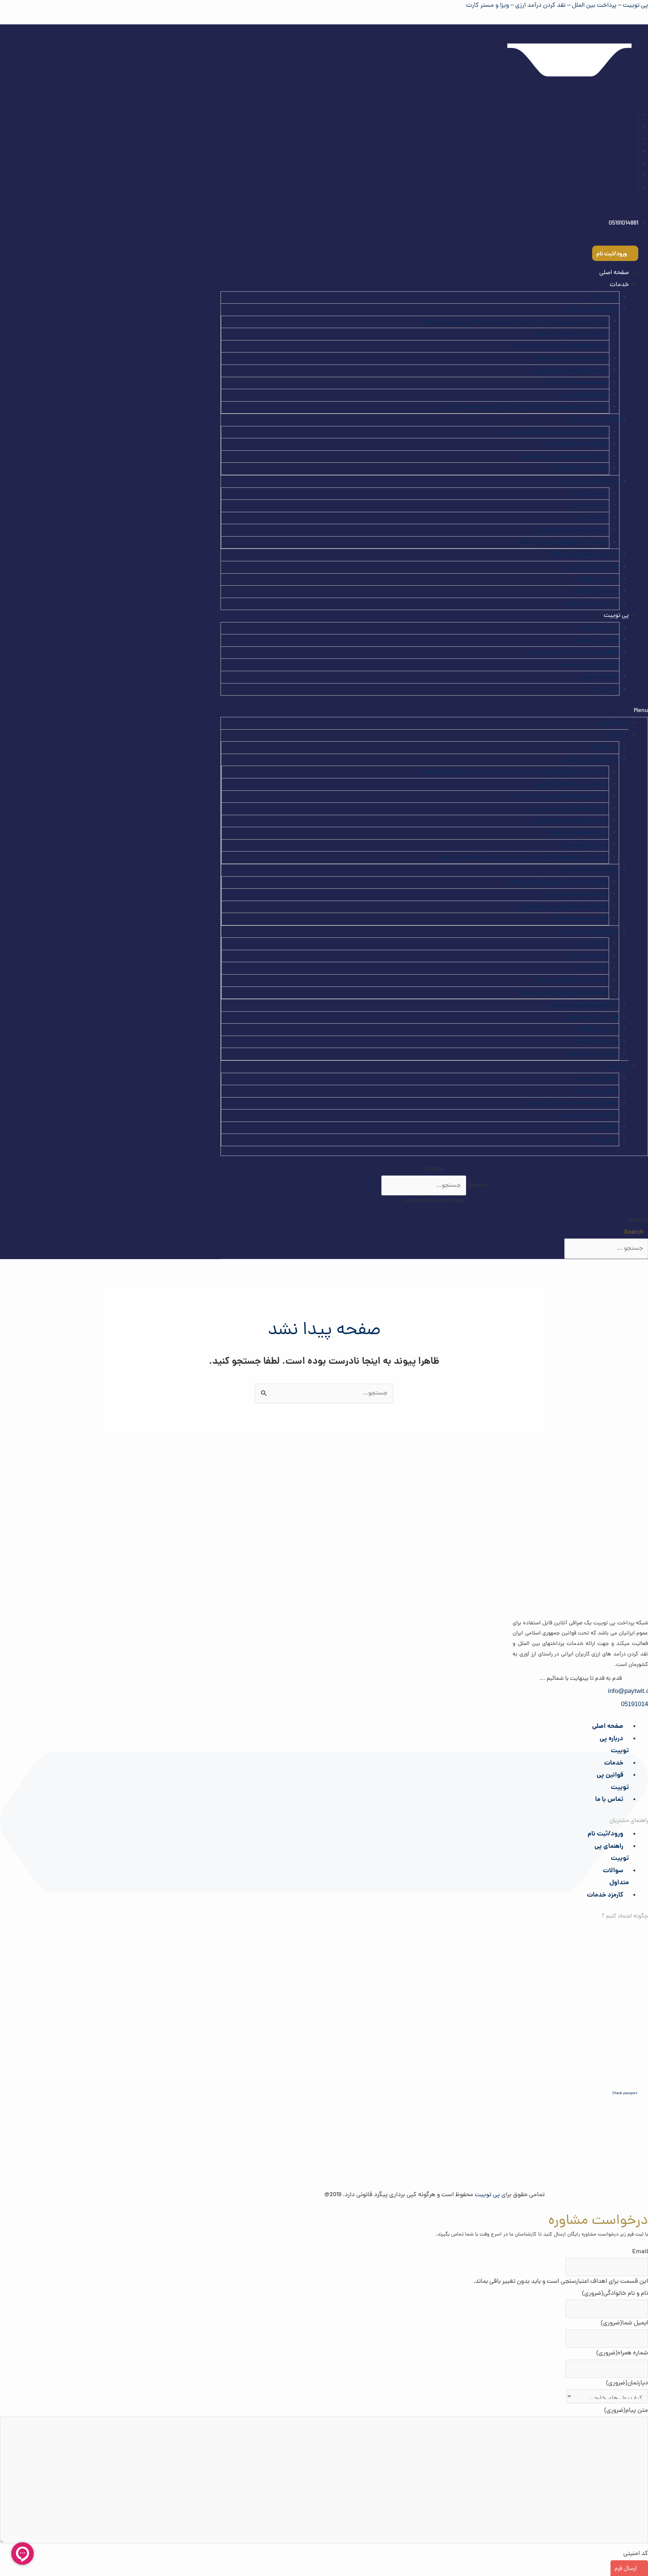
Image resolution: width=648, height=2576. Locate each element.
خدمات (614, 1763)
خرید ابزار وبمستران (585, 395)
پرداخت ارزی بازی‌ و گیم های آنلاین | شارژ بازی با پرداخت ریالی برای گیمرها (516, 322)
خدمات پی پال (590, 493)
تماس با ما (606, 689)
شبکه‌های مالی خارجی (592, 481)
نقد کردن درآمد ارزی (594, 567)
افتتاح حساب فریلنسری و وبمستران (565, 456)
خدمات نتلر (594, 518)
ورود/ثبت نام (605, 1834)
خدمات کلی (604, 297)
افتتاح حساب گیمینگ (581, 468)
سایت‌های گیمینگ (596, 591)
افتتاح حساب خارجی (593, 420)
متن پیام (626, 2411)
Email (640, 2252)
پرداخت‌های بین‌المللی (591, 309)
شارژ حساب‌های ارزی (593, 604)
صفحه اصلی (614, 273)
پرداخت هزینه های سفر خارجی (571, 358)
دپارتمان (627, 2383)
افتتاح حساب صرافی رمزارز (576, 444)
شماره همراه (622, 2353)
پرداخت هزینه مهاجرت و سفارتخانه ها (561, 346)
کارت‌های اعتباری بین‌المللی (585, 555)
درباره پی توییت (599, 628)
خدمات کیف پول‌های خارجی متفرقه (564, 542)
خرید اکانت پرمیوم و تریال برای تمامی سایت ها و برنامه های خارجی (525, 407)
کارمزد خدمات (605, 1895)
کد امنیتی (636, 2554)
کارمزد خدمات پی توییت (588, 664)
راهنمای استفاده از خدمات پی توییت (572, 652)
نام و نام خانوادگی (615, 2294)
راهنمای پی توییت (612, 1853)
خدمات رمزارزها (599, 579)
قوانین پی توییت (598, 640)
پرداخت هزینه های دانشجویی (572, 370)
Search (477, 1186)
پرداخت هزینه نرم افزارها (579, 383)
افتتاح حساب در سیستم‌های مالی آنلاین (558, 432)
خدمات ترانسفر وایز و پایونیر (573, 530)
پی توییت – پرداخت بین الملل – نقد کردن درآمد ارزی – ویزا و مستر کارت (557, 6)
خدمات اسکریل (589, 505)
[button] (434, 711)
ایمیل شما (624, 2323)
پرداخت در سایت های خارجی (572, 334)
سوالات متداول (600, 677)
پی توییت (616, 616)
